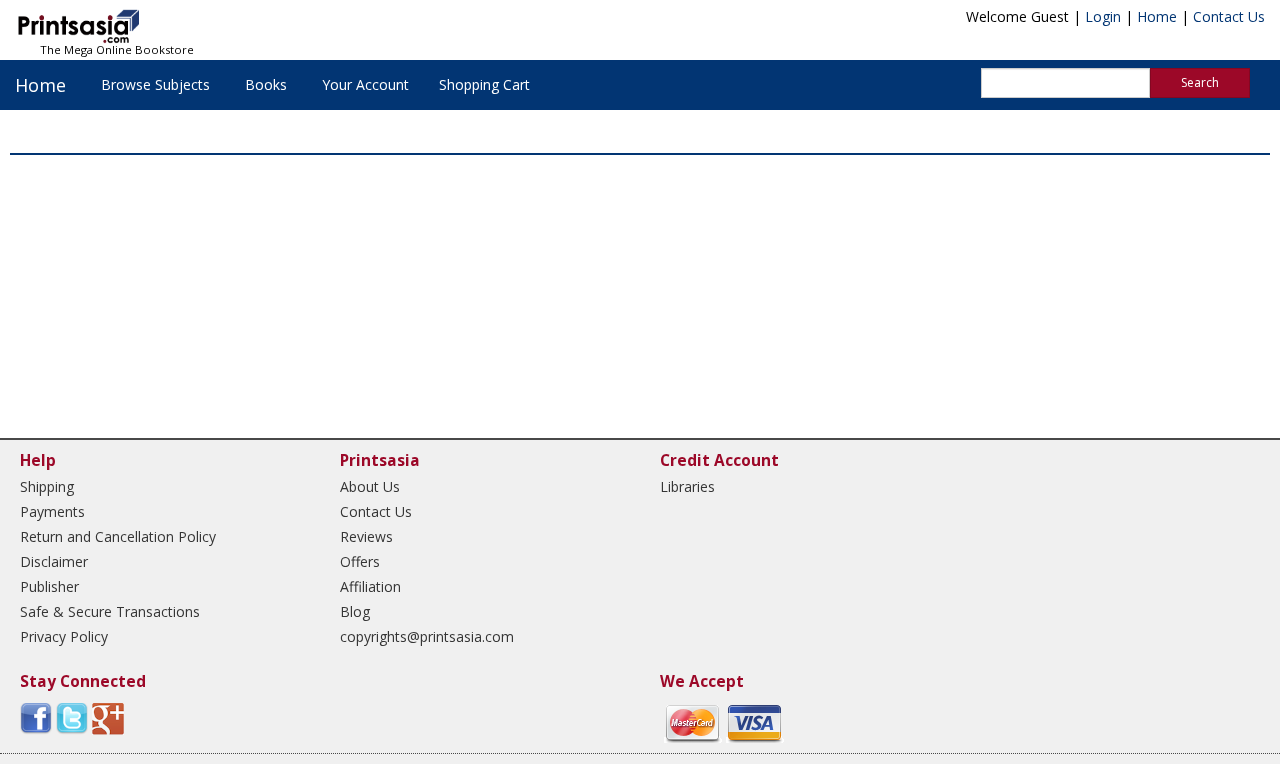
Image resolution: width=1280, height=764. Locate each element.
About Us (370, 486)
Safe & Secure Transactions (110, 611)
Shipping (47, 486)
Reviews (366, 536)
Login (1103, 16)
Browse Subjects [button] (155, 84)
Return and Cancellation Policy (118, 536)
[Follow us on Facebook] (36, 717)
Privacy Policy (64, 636)
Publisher (49, 586)
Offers (360, 561)
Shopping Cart (484, 84)
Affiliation (370, 586)
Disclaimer (54, 561)
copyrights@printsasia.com (427, 636)
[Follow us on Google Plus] (108, 717)
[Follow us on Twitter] (72, 717)
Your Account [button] (365, 84)
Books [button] (266, 84)
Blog (355, 611)
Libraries (687, 486)
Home (1157, 16)
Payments (52, 511)
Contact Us (1229, 16)
